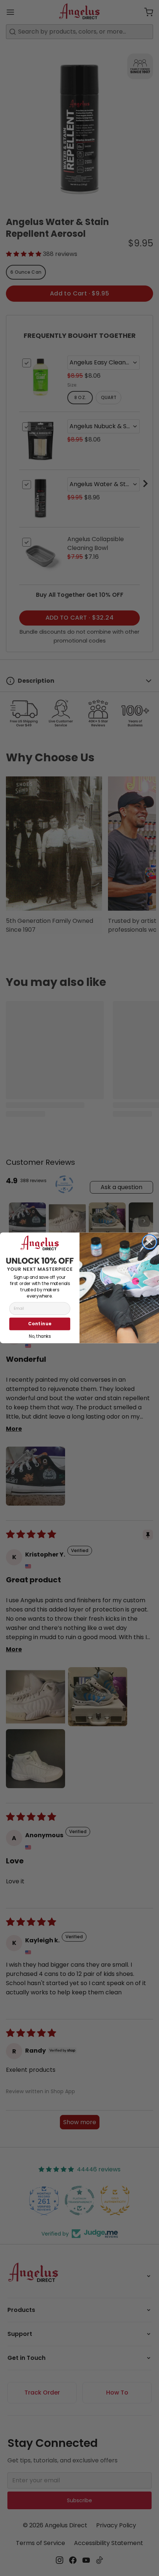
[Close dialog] (149, 1242)
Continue (40, 1324)
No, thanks (40, 1336)
